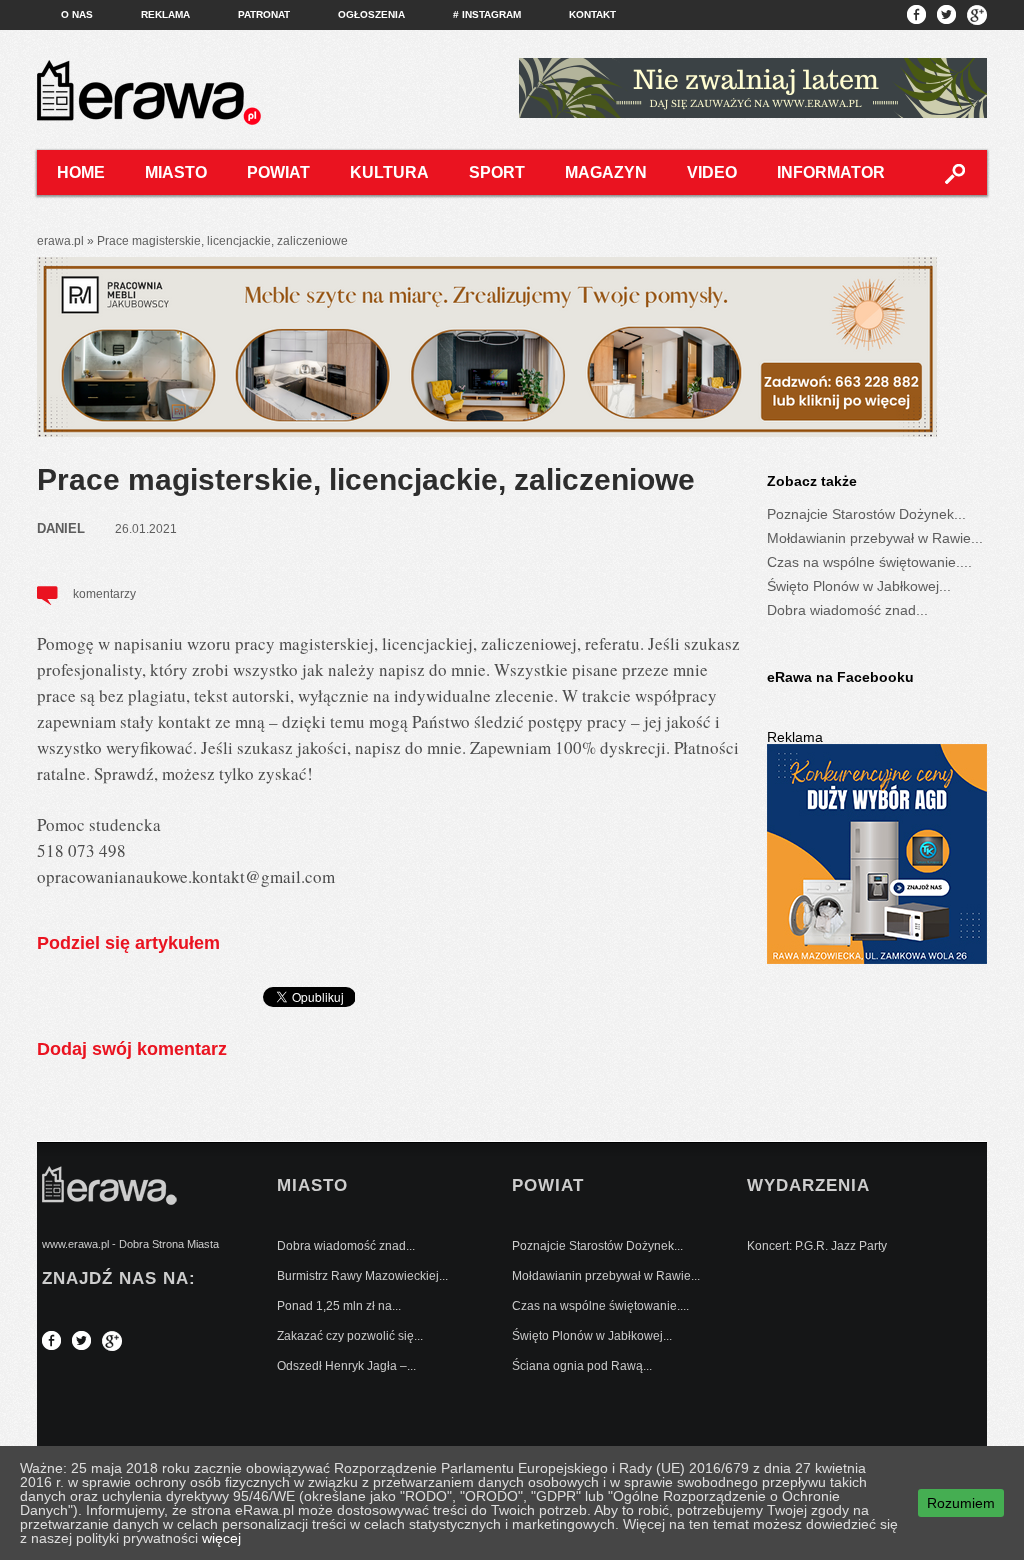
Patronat (264, 14)
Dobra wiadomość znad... (847, 610)
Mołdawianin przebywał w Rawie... (875, 538)
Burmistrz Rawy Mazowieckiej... (362, 1276)
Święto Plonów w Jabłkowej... (859, 586)
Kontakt (592, 14)
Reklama (165, 14)
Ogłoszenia (371, 14)
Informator (831, 172)
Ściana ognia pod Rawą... (582, 1366)
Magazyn (606, 172)
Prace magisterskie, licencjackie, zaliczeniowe (366, 479)
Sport (497, 172)
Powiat (278, 172)
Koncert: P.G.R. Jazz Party (817, 1246)
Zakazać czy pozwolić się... (350, 1336)
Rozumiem (961, 1503)
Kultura (389, 172)
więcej (221, 1538)
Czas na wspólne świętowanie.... (869, 562)
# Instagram (487, 14)
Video (712, 172)
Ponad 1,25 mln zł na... (339, 1306)
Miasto (176, 172)
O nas (77, 14)
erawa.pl (60, 241)
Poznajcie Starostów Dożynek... (866, 514)
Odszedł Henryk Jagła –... (346, 1366)
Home (81, 172)
